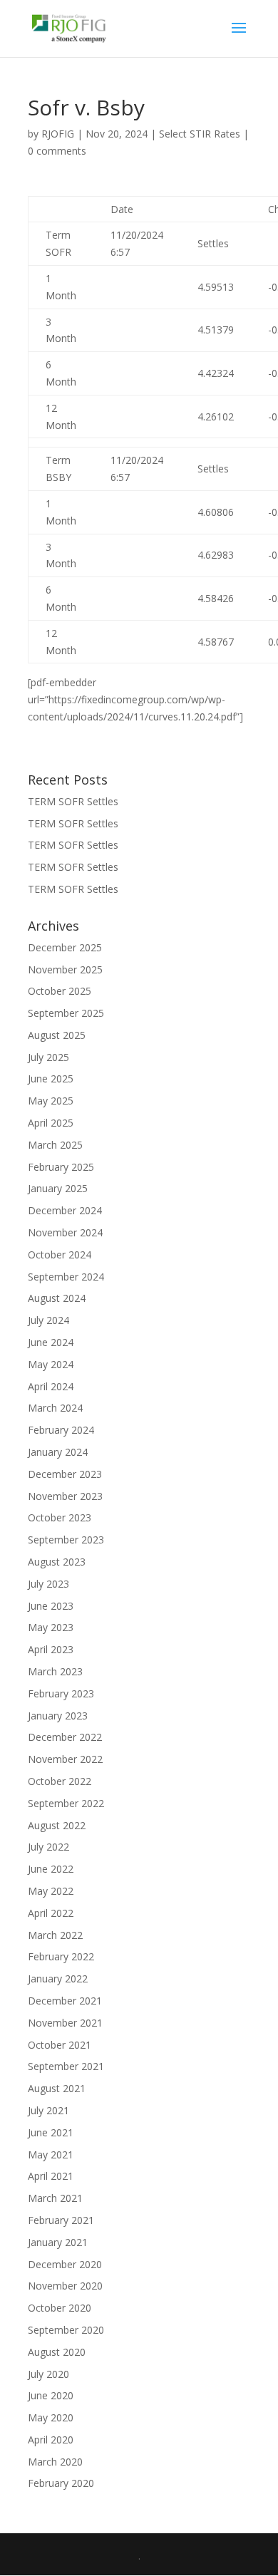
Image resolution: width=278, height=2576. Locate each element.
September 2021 (66, 2066)
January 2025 (58, 1188)
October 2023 (60, 1517)
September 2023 (66, 1540)
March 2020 (55, 2462)
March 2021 (55, 2198)
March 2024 (55, 1408)
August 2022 (57, 1825)
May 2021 (51, 2155)
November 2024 (65, 1232)
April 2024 (51, 1386)
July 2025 (48, 1057)
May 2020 (51, 2417)
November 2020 (65, 2286)
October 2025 (60, 991)
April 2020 (51, 2440)
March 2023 (55, 1671)
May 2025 (51, 1101)
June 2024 (51, 1342)
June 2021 (51, 2132)
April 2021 (51, 2176)
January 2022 (58, 1978)
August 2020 (57, 2352)
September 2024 (66, 1277)
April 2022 (51, 1913)
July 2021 (48, 2110)
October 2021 (60, 2045)
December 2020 (65, 2264)
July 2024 (48, 1320)
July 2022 (48, 1847)
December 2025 (65, 947)
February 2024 (61, 1430)
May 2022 (51, 1891)
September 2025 (66, 1013)
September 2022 (66, 1803)
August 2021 (57, 2088)
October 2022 (60, 1781)
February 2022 (61, 1956)
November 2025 (65, 969)
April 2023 (51, 1649)
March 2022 (55, 1935)
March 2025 (55, 1145)
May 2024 (51, 1364)
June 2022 (51, 1869)
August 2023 (57, 1562)
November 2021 (65, 2023)
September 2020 (66, 2330)
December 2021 (65, 2001)
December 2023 (65, 1474)
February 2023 (61, 1693)
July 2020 (48, 2374)
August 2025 (57, 1035)
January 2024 (58, 1452)
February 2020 (61, 2483)
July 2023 (48, 1584)
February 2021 (61, 2220)
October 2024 (60, 1255)
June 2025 (51, 1078)
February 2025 (61, 1167)
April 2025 (51, 1123)
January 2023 (58, 1716)
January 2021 (58, 2242)
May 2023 (51, 1627)
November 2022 (65, 1759)
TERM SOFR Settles (73, 801)
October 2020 (60, 2308)
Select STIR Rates (200, 134)
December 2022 (65, 1737)
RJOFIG (58, 134)
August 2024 (57, 1298)
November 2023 (65, 1496)
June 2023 (51, 1606)
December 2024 (65, 1210)
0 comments (57, 151)
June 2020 (51, 2395)
